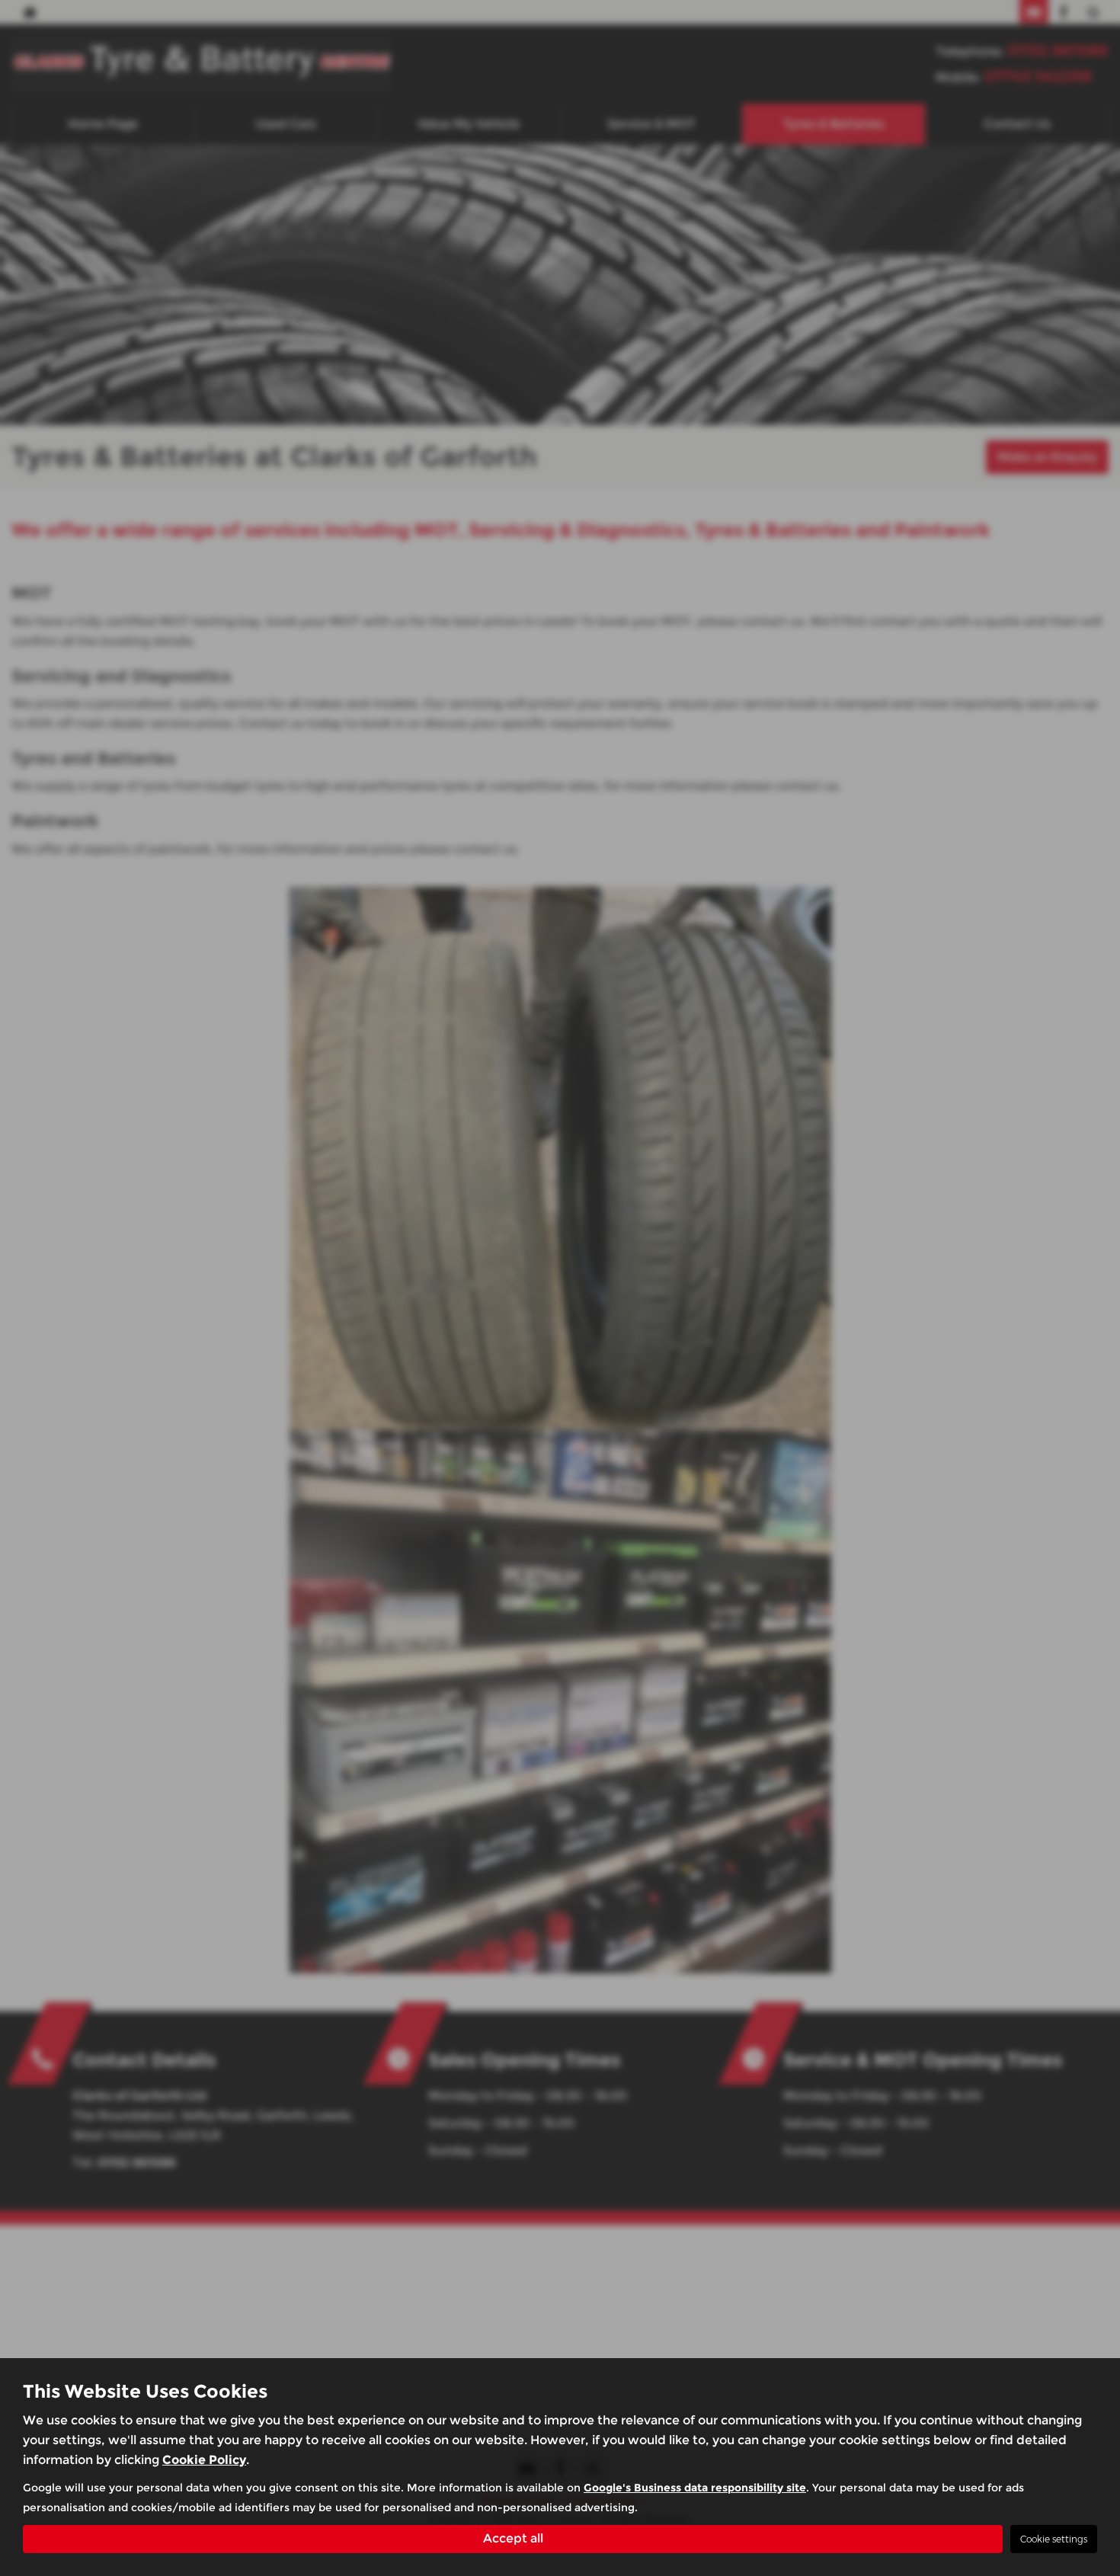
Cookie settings (1054, 2539)
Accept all (513, 2538)
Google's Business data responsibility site (695, 2488)
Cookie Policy (204, 2460)
